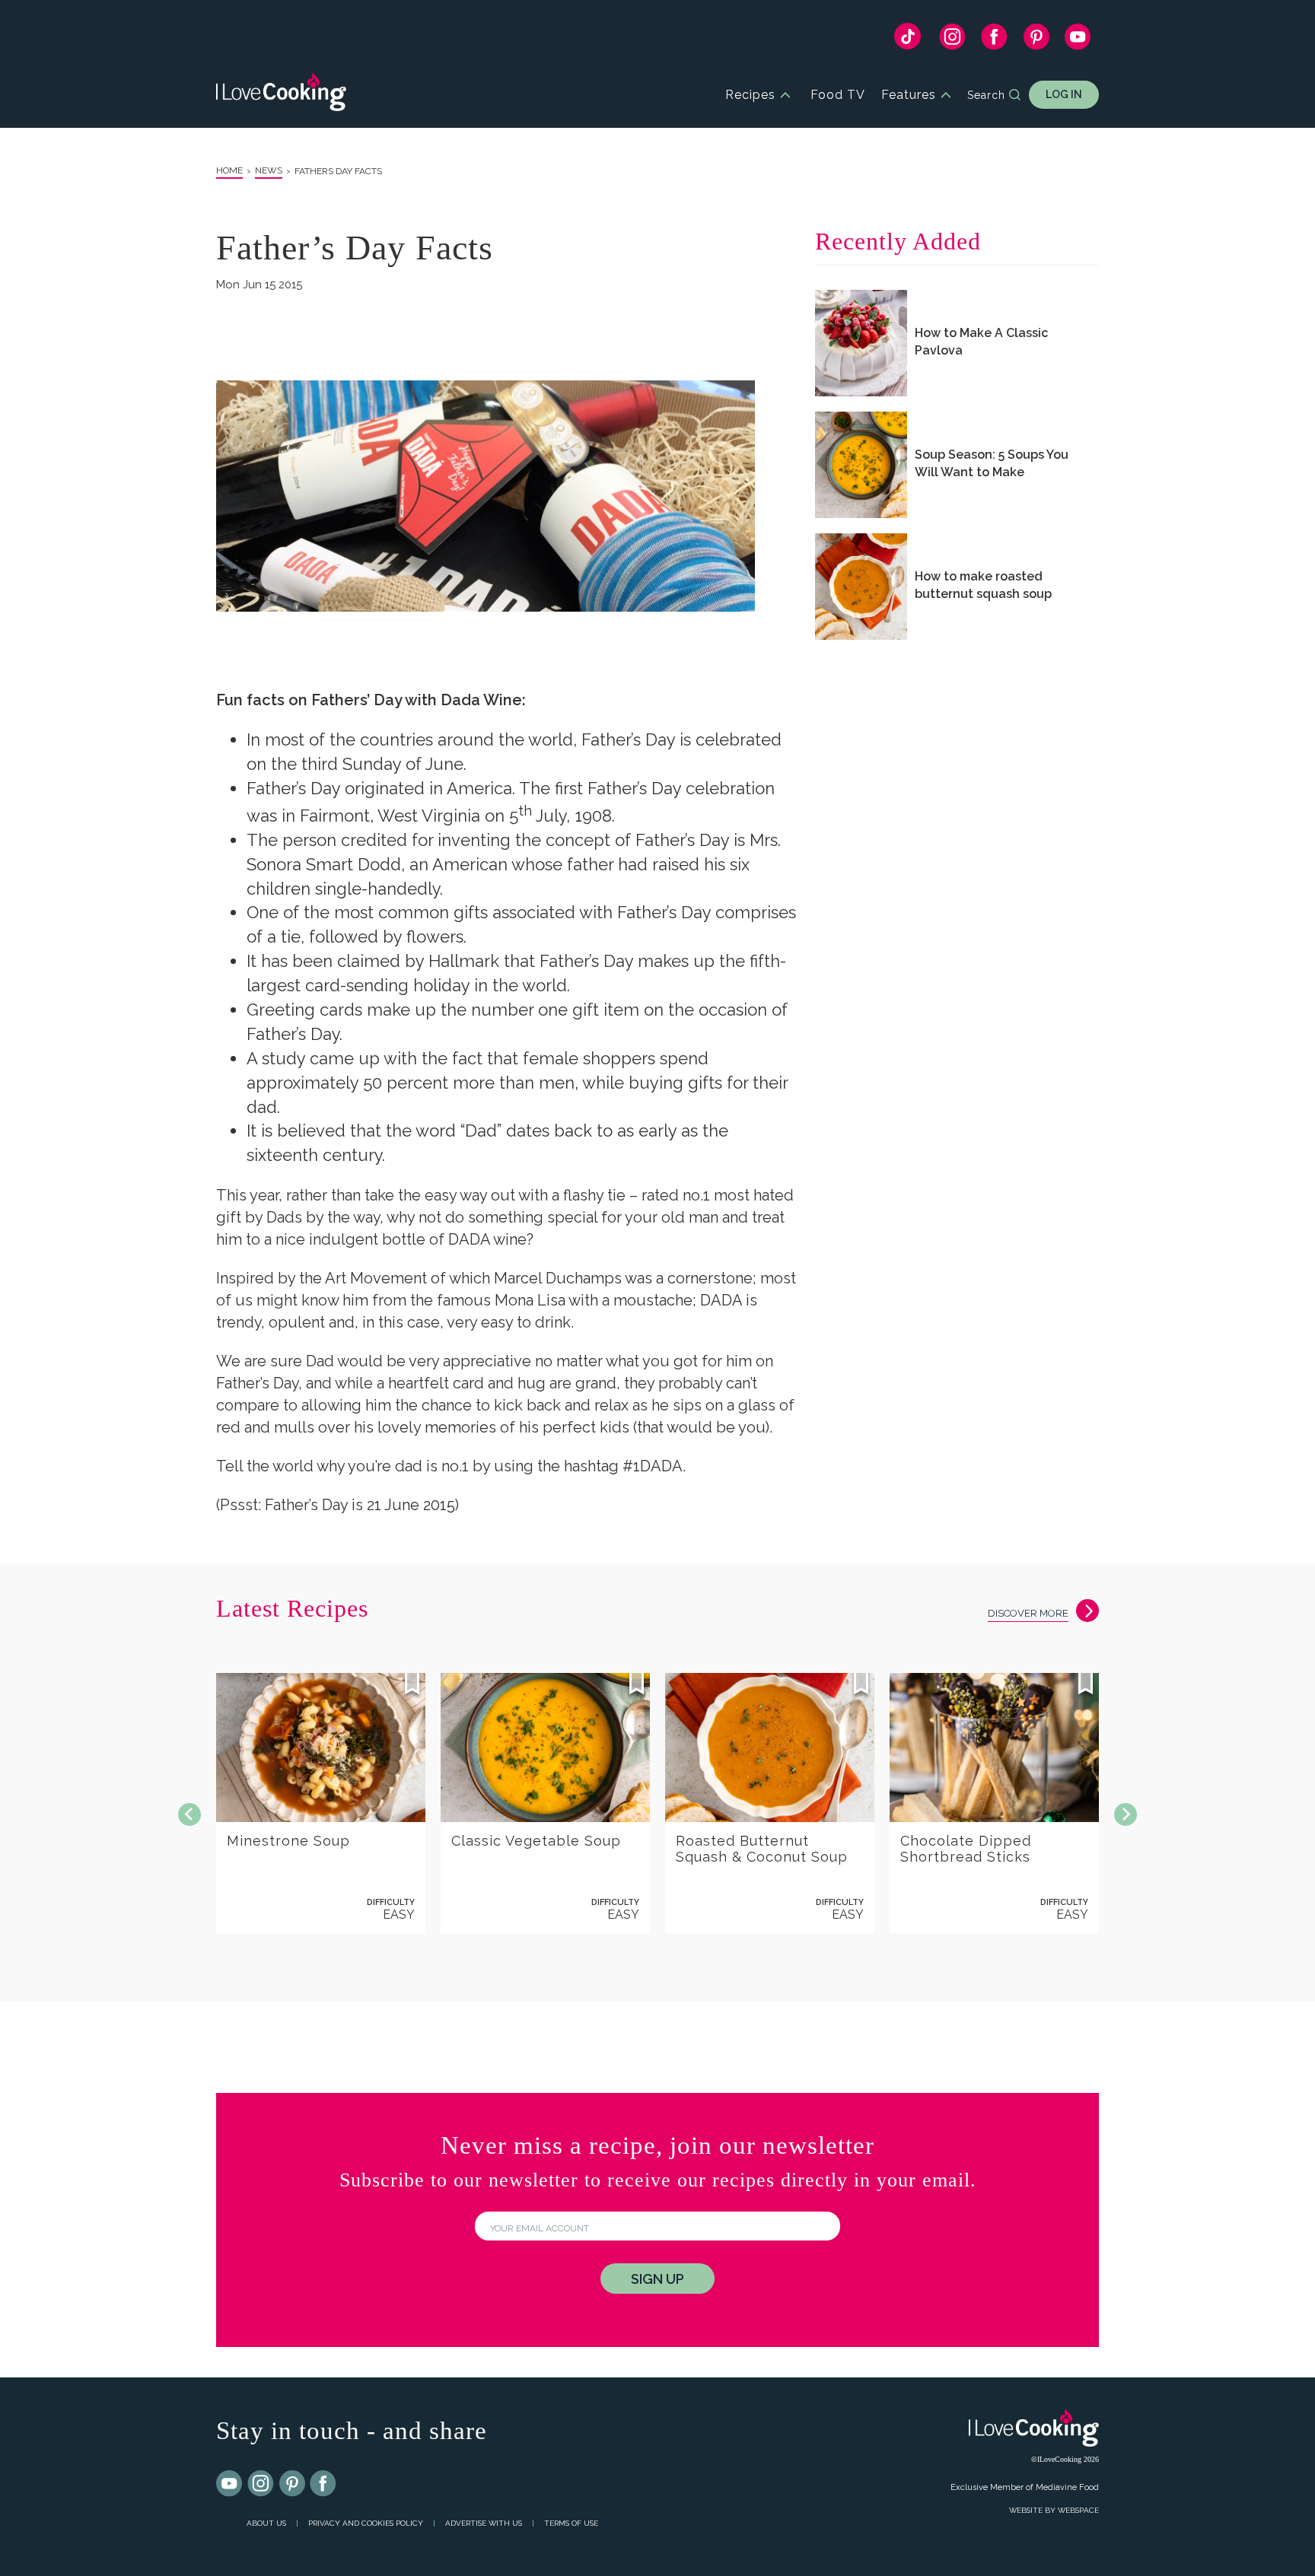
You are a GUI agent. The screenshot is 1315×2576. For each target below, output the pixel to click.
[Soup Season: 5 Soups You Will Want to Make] (861, 465)
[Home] (281, 95)
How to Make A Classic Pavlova (981, 342)
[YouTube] (1078, 40)
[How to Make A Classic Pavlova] (861, 343)
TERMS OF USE (571, 2523)
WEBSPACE (1078, 2510)
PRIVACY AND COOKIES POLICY (366, 2523)
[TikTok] (907, 40)
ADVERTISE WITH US (484, 2523)
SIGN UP (657, 2279)
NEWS (269, 170)
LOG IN (1064, 94)
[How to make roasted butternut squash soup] (861, 587)
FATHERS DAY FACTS (338, 171)
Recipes (750, 95)
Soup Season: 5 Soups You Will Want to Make (992, 463)
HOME (229, 170)
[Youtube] (230, 2484)
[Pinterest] (1036, 40)
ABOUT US (266, 2523)
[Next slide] (1126, 1814)
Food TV (838, 95)
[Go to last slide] (189, 1814)
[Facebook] (994, 40)
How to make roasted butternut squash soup (983, 585)
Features (909, 95)
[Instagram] (952, 40)
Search (986, 95)
